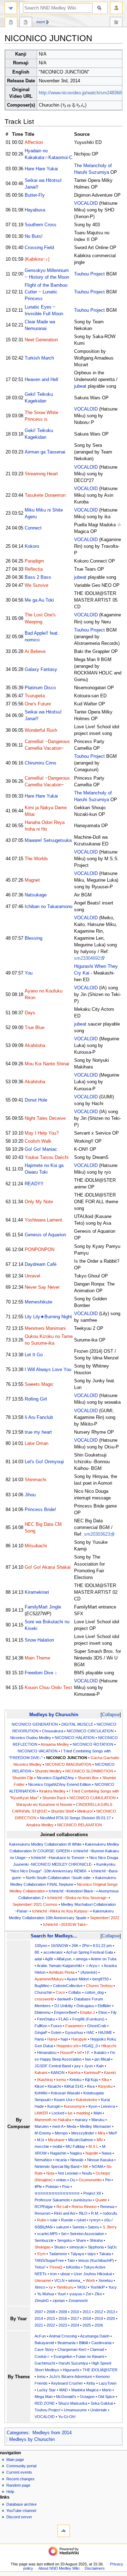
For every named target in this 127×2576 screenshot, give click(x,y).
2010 (75, 2312)
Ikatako (100, 2052)
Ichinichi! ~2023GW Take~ (65, 1924)
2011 (87, 2312)
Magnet (32, 880)
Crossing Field (39, 248)
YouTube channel (21, 2511)
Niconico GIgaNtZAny (55, 1778)
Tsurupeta (35, 696)
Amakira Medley (40, 1825)
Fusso (56, 2026)
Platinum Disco (40, 688)
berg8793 (101, 1979)
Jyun (89, 2066)
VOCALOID (86, 203)
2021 (39, 2325)
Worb (90, 2280)
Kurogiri (54, 2106)
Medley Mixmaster (95, 2126)
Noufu (87, 2173)
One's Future (38, 704)
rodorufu (110, 2213)
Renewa (107, 2207)
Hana (39, 2039)
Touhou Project (89, 274)
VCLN (59, 2280)
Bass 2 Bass (38, 577)
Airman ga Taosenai (45, 452)
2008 (51, 2312)
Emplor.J (87, 2012)
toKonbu (73, 2267)
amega (82, 1959)
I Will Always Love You (48, 1370)
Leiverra (108, 2106)
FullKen (41, 2026)
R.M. (95, 2213)
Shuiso (60, 2247)
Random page (18, 2485)
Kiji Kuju (92, 2080)
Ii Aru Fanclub (39, 1417)
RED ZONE (45, 2403)
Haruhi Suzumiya (73, 2363)
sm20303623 (97, 1534)
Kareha (74, 2073)
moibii (57, 2146)
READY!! (34, 1184)
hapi (64, 2039)
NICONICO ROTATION (93, 1744)
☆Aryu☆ (93, 1966)
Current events (19, 2472)
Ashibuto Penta (62, 1972)
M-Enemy (43, 2133)
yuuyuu (76, 2294)
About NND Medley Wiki (59, 2568)
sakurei (62, 2227)
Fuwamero (74, 2026)
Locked (58, 2113)
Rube (42, 2220)
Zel (88, 2294)
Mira (101, 2133)
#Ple (38, 2187)
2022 (51, 2325)
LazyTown (108, 2383)
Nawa (107, 2153)
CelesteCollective (68, 1986)
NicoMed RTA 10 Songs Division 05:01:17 (75, 1818)
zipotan (59, 2301)
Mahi (98, 2113)
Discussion (26, 23)
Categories (18, 2433)
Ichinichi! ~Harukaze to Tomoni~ (58, 1858)
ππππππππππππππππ (57, 2193)
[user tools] (116, 8)
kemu (61, 2080)
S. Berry (110, 2227)
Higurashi (71, 2370)
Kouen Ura (63, 2100)
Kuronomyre (74, 2106)
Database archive (22, 2504)
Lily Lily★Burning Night (48, 1317)
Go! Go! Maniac (41, 1149)
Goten (56, 2032)
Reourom (43, 2213)
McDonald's (66, 2397)
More (41, 22)
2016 (63, 2318)
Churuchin (43, 1992)
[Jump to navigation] (11, 8)
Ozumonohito (90, 2180)
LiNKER (41, 2113)
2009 (63, 2312)
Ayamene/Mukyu (49, 1979)
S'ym (41, 2254)
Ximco (40, 2287)
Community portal (21, 2466)
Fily (114, 2012)
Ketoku (75, 2080)
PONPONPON (40, 1250)
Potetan (52, 2187)
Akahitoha (35, 1046)
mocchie (42, 2146)
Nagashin (58, 2153)
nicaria (61, 2160)
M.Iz (41, 2140)
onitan (61, 2180)
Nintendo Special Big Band (57, 2166)
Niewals (77, 2160)
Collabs (75, 1992)
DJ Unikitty (64, 2006)
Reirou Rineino (84, 2207)
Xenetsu (105, 2280)
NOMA (97, 2166)
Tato (71, 2260)
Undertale (99, 2410)
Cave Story (44, 2349)
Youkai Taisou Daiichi (47, 1157)
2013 (111, 2312)
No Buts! (34, 236)
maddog (83, 2113)
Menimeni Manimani (45, 1328)
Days (30, 1013)
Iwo (88, 2059)
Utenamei (43, 2280)
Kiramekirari (37, 1592)
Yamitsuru (65, 2287)
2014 (39, 2318)
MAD (64, 2390)
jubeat (80, 386)
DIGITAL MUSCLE (77, 1724)
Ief (79, 2052)
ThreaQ (56, 2267)
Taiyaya (77, 2254)
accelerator (53, 1952)
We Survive (37, 585)
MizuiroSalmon (81, 2140)
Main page (15, 2460)
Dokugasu (85, 2006)
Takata (105, 2254)
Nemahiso (43, 2160)
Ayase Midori (78, 1979)
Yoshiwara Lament (43, 1220)
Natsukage (36, 895)
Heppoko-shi (67, 2046)
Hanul (52, 2039)
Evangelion (63, 2356)
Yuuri (62, 2294)
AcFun (40, 2336)
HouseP (67, 2052)
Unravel (32, 1276)
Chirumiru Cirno (40, 763)
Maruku (98, 2120)
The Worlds (36, 859)
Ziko (98, 2294)
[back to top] (64, 2531)
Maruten (42, 2126)
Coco (60, 1992)
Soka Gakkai (102, 2403)
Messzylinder (83, 2133)
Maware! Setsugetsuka (48, 840)
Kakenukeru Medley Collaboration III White (45, 1844)
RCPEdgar (44, 2207)
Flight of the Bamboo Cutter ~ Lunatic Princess (46, 292)
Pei (108, 2180)
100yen (41, 1946)
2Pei (86, 1946)
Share (81, 2240)
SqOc (112, 2247)
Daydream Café (41, 1264)
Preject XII (92, 2193)
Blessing (34, 938)
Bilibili (83, 2343)
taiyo (92, 2254)
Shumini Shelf (62, 1811)
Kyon (93, 2106)
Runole (67, 2220)
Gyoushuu (74, 2032)
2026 (99, 2325)
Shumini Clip (23, 1778)
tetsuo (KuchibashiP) (96, 2260)
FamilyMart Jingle (43, 1607)
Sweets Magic (39, 1384)
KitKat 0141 (74, 2086)
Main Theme (37, 1658)
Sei (64, 2234)
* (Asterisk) (88, 1972)
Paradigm (34, 561)
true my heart (38, 1432)
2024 (75, 2325)
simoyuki (77, 2247)
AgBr (49, 1959)
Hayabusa (35, 210)
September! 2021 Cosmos (35, 1904)
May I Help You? (42, 1133)
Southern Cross (41, 225)
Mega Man (44, 2397)
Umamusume (75, 2410)
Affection (34, 142)
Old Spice (106, 2397)
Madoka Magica (85, 2390)
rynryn (95, 2220)
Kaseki (110, 2073)
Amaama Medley (55, 1744)
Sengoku (65, 2240)
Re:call (62, 2207)
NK (86, 2166)
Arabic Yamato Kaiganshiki (59, 1966)
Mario (107, 2390)
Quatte (101, 2200)
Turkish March (39, 358)
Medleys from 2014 (52, 2433)
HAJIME (105, 2032)
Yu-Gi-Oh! (67, 2417)
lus (70, 2113)
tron (53, 2274)
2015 (51, 2318)
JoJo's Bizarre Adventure (71, 2377)
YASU (82, 2287)
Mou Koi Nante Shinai (47, 1064)
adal (38, 1959)
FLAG (64, 2019)
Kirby (91, 2383)
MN (100, 2140)
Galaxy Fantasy (41, 670)
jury (78, 2066)
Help (10, 2492)
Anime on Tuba (104, 1959)
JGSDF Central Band (53, 2066)
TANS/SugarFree (49, 2260)
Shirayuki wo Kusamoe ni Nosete (44, 1804)
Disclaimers (95, 2568)
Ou (72, 2180)
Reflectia (34, 569)
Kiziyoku (105, 2086)
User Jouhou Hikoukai (93, 2274)
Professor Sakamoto (52, 2200)
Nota (50, 2173)
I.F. (88, 2052)
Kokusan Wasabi (65, 2093)
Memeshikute (38, 1302)
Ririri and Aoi (65, 2213)
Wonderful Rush (41, 730)
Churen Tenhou (99, 1986)
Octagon (87, 2397)
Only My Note (39, 1202)
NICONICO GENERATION (35, 1724)
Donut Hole (36, 1100)
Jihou (30, 1495)
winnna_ (75, 2280)
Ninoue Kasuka (100, 2160)
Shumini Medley (48, 1771)
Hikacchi (109, 2046)
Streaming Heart (41, 474)
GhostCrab (97, 2026)
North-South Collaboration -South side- (59, 1878)
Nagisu (76, 2153)
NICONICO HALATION (75, 1738)
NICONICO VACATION (38, 1751)
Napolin (92, 2153)
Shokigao (43, 2247)
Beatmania (66, 2343)
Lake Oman (37, 1444)
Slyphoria (96, 2247)
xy (51, 2287)
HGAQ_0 (90, 2046)
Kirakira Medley (52, 1791)
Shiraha (96, 2240)
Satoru (93, 2227)
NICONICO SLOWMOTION (89, 1771)
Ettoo (103, 2012)
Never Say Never (42, 1287)
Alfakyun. (64, 1959)
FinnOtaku (46, 2019)
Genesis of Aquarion (45, 1235)
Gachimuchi (45, 2363)
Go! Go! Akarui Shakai (48, 1567)
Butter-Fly (35, 195)
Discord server (19, 2517)
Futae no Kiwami (90, 2356)
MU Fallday (75, 2146)
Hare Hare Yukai (41, 169)
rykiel (81, 2220)
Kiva (91, 2086)
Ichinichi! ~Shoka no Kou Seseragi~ (77, 1898)
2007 (39, 2312)
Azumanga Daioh (95, 2336)
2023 (63, 2325)
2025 (87, 2325)
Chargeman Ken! (72, 2349)
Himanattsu (47, 2052)
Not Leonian (68, 2173)
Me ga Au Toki (39, 600)
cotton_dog (94, 1992)
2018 (87, 2318)
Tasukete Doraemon (45, 495)
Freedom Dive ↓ (41, 1673)
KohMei (41, 2093)
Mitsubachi (36, 1546)
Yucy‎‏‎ (113, 2287)
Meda (71, 2126)
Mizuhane (56, 2140)
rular (54, 2220)
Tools (116, 23)
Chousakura (53, 1731)
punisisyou (83, 2200)
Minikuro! (85, 1811)
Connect (33, 528)
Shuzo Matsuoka (73, 2403)
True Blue (35, 1028)
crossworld (44, 1999)
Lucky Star (46, 2390)
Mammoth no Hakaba (53, 2120)
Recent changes (20, 2479)
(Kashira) (45, 2080)
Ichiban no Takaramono (49, 907)
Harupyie (79, 2039)
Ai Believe (35, 652)
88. (37, 1952)
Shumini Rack (54, 1798)
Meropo (61, 2133)
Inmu (41, 2377)
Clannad (97, 2349)
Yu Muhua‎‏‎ (46, 2294)
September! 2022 (105, 1918)
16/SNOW (59, 1946)
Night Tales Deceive (45, 1118)
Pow (66, 2187)
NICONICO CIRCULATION (90, 1731)
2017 (75, 2318)
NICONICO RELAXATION (80, 1825)
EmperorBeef (65, 2012)
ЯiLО (83, 2213)
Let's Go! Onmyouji (44, 1462)
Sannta (78, 2227)
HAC (90, 2032)
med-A (58, 2126)
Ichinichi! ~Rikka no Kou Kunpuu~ (61, 1911)
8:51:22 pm (102, 1946)
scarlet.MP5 (47, 2234)
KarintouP (92, 2073)
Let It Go (34, 1355)
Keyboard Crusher (67, 2383)
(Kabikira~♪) (37, 259)
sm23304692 (87, 958)
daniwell (64, 1999)
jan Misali (102, 2059)
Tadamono (58, 2254)
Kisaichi (54, 2086)
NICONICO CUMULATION (93, 1798)
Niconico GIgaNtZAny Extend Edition (60, 1784)
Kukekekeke (87, 2100)
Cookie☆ (42, 2356)
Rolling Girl (36, 1399)
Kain (100, 2066)
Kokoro (32, 546)
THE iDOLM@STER (100, 2370)
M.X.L (93, 2146)
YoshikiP (98, 2287)
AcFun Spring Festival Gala (89, 1952)
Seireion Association (87, 2234)
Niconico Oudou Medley (31, 1738)
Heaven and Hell (41, 380)
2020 (111, 2318)
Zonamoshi (78, 2301)
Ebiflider (104, 2006)
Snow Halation (39, 1640)
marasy (81, 2120)
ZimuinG (42, 2301)
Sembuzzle (44, 2240)
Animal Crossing (63, 2336)
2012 (99, 2312)
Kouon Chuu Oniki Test (48, 1688)
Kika (105, 2080)
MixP (113, 2133)
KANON (58, 2073)
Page (11, 23)
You (29, 973)
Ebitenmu (43, 2012)
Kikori (39, 2086)
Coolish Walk (38, 1141)
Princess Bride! (40, 1510)
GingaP (41, 2032)
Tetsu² (40, 2267)
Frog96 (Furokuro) (88, 2019)
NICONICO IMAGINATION (68, 1764)
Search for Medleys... (54, 1936)
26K (75, 1946)
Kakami (41, 2073)
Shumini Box (88, 1778)
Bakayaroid (44, 2343)
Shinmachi (35, 1480)
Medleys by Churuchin (54, 1715)
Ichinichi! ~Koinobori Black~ (72, 1891)
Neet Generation (41, 340)
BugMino (42, 1986)
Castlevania (101, 2343)
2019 (99, 2318)
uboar (65, 2274)
